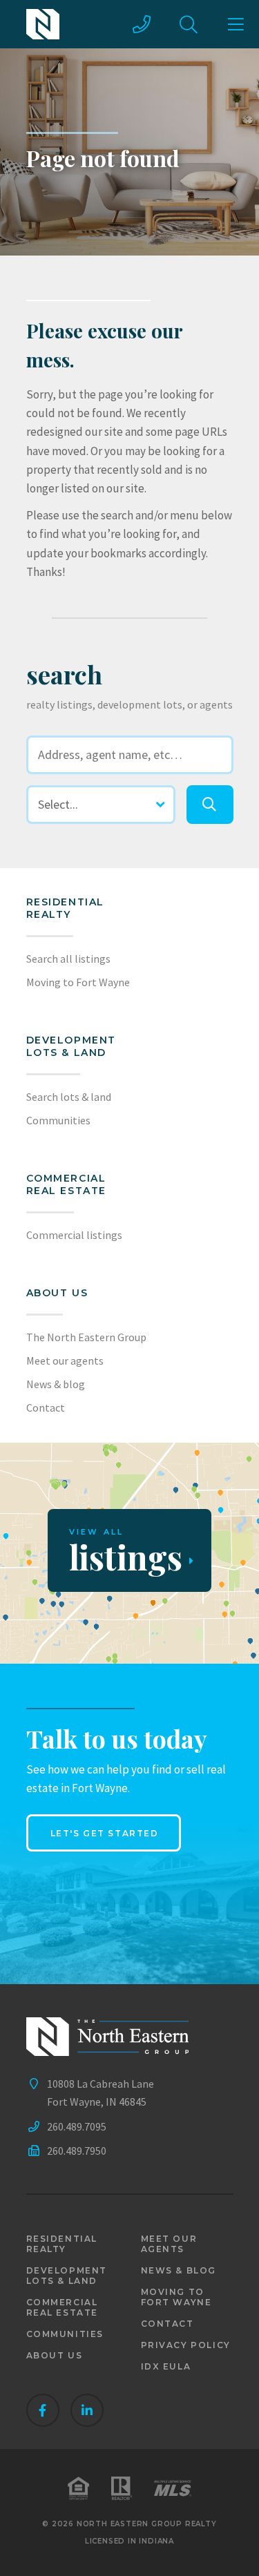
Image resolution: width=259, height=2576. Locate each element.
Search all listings (68, 959)
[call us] (142, 24)
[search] (210, 805)
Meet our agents (65, 1361)
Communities (58, 1120)
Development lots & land (71, 1046)
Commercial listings (74, 1235)
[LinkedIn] (87, 2410)
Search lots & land (69, 1097)
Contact (46, 1407)
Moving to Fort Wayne (78, 982)
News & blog (56, 1384)
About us (57, 1293)
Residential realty (66, 908)
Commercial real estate (63, 2307)
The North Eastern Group (86, 1337)
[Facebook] (43, 2410)
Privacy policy (186, 2345)
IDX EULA (166, 2366)
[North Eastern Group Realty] (43, 24)
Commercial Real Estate (67, 1184)
